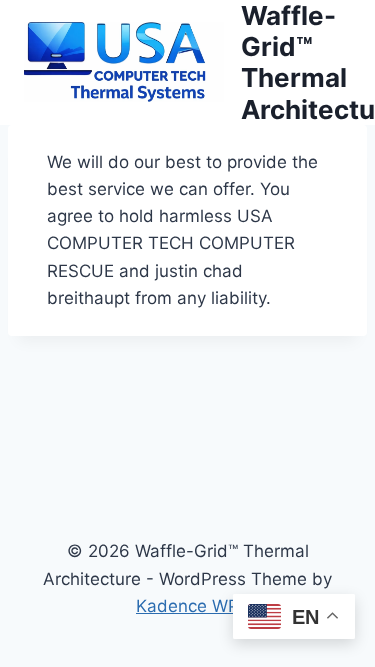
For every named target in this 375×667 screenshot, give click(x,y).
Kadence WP (187, 606)
